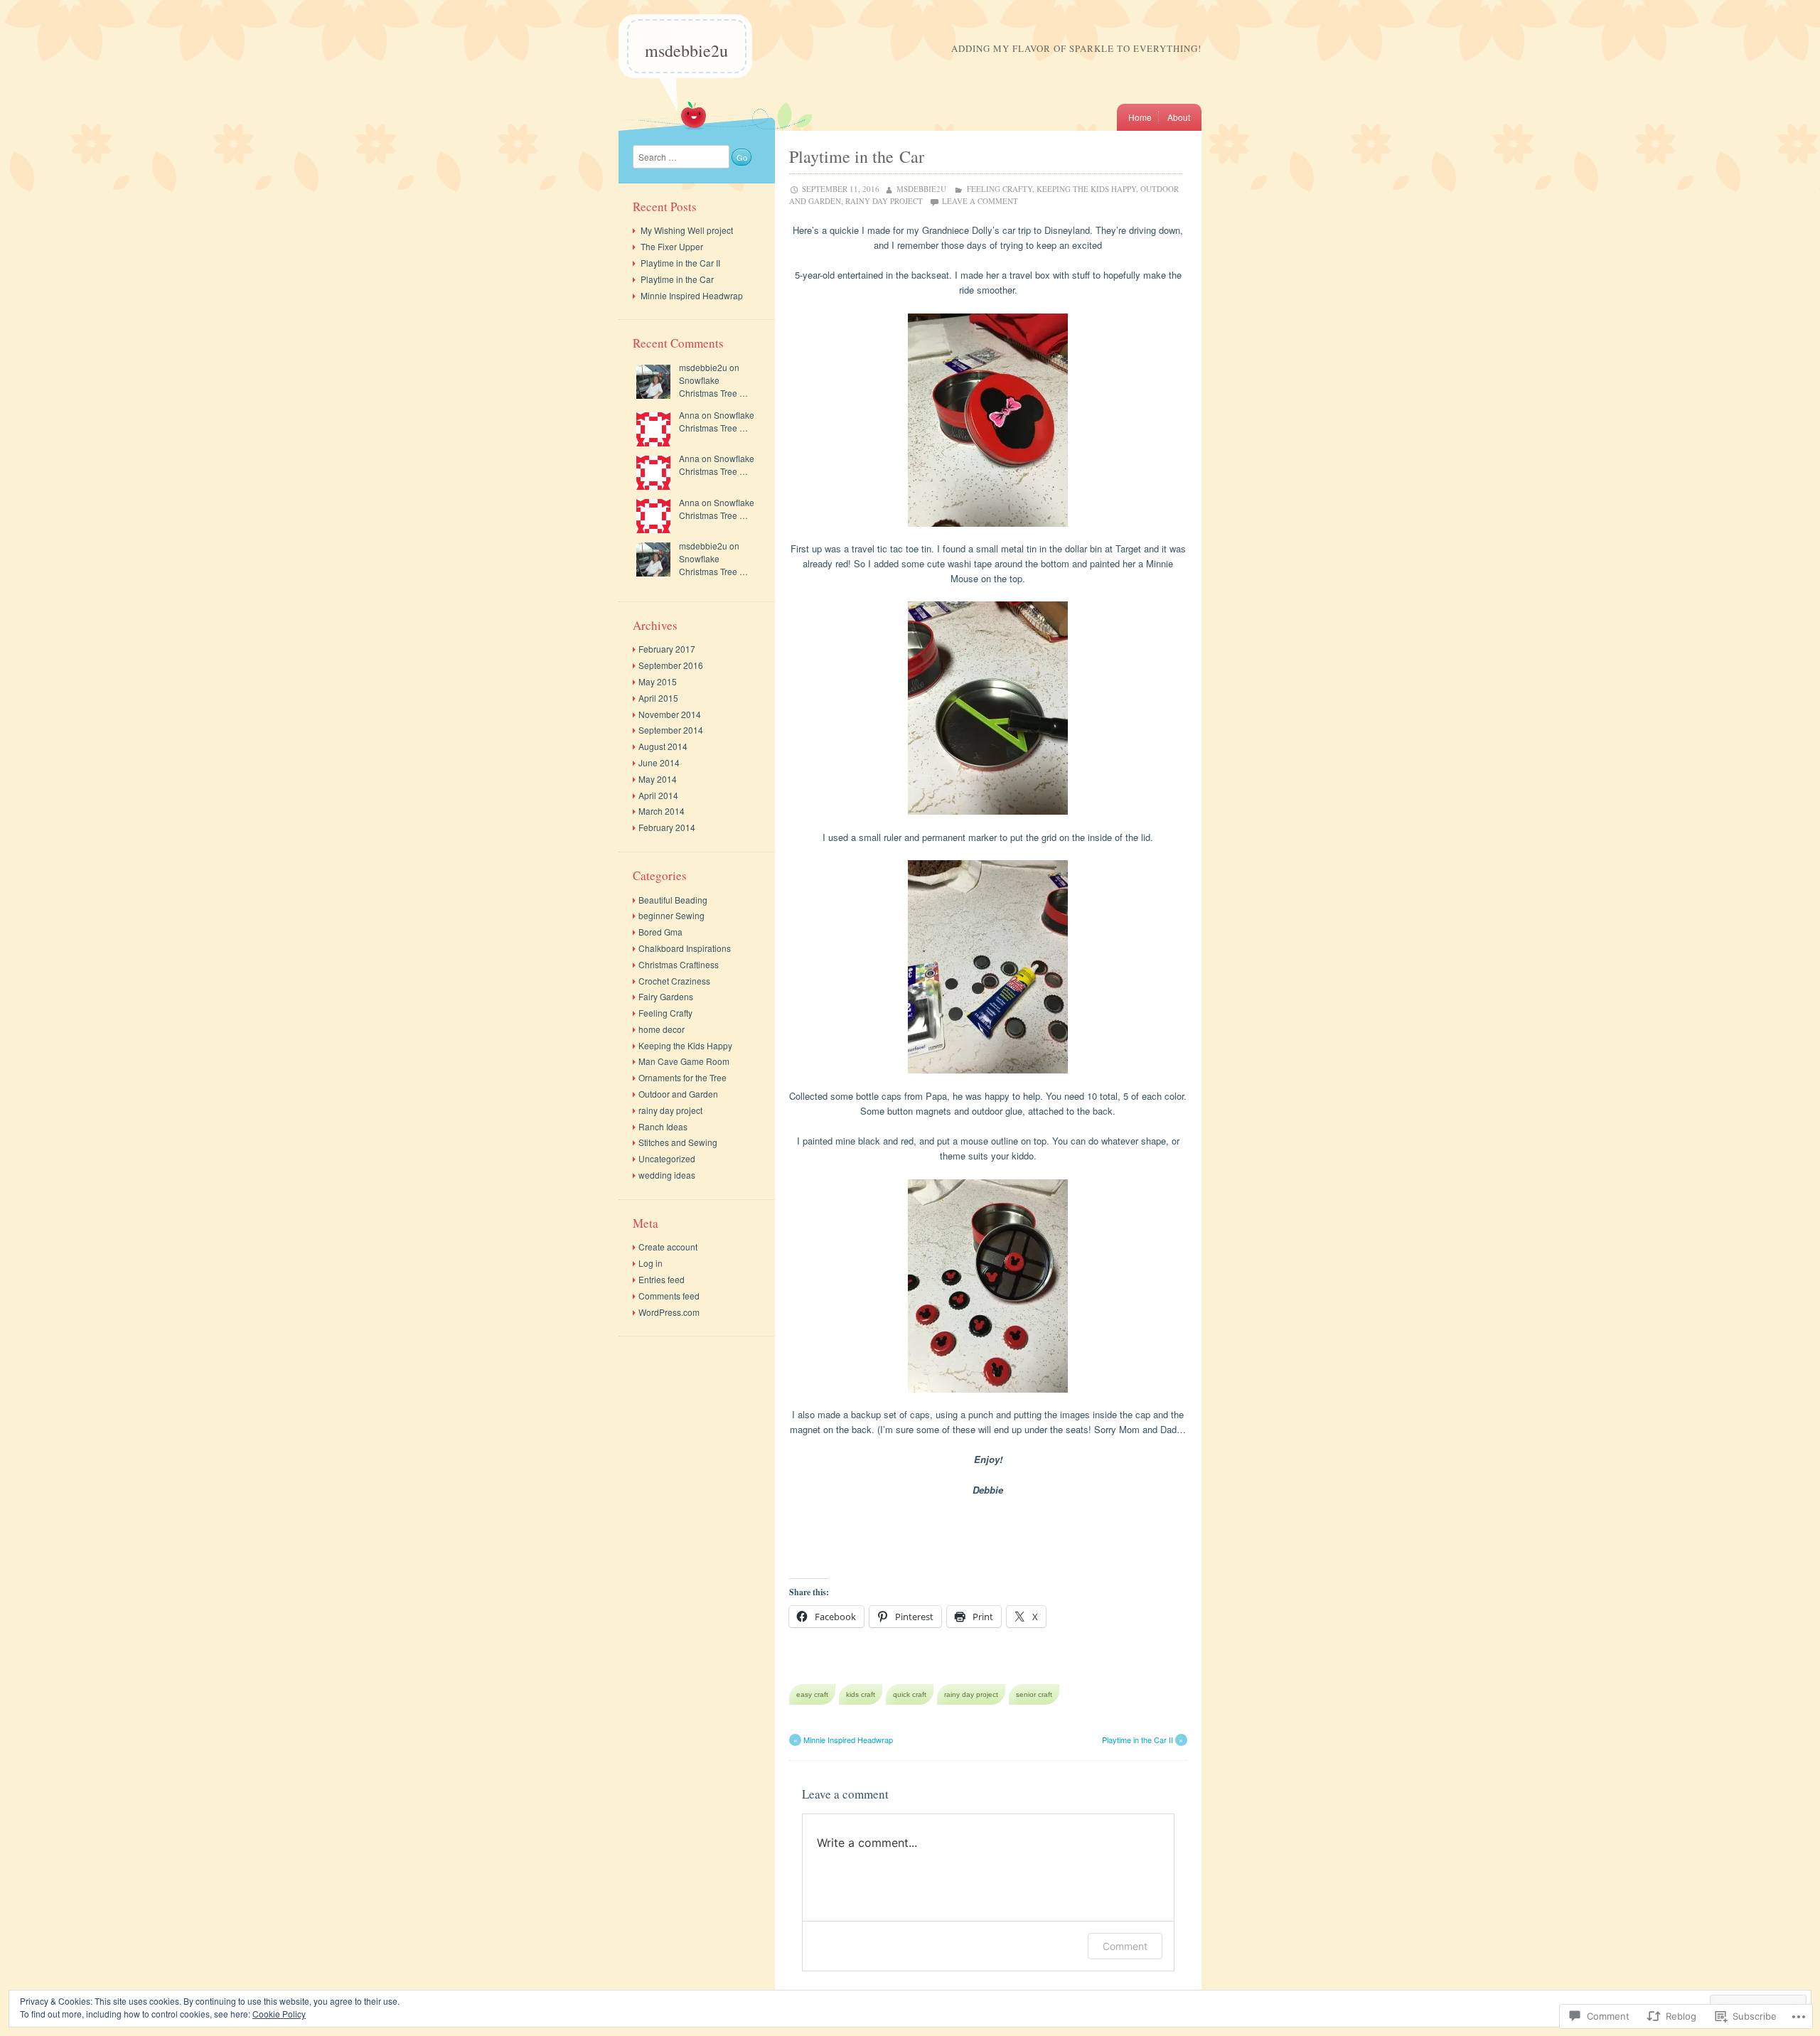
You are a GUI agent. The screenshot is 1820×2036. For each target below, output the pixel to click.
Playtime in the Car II (1143, 1740)
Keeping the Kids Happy (1086, 189)
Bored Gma (660, 932)
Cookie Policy (279, 2014)
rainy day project (884, 201)
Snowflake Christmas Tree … (713, 386)
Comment (1125, 1946)
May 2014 (658, 779)
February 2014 (667, 827)
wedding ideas (667, 1175)
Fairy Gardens (666, 996)
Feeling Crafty (1000, 189)
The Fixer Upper (672, 246)
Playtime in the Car (677, 279)
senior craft (1034, 1694)
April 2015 (658, 698)
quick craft (910, 1694)
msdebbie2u (686, 50)
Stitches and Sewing (678, 1142)
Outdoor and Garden (678, 1094)
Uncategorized (667, 1158)
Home (1140, 117)
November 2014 (670, 714)
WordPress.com (669, 1312)
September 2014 (671, 730)
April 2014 (658, 795)
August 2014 (663, 746)
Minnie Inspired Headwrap (843, 1740)
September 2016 (671, 665)
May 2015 (658, 681)
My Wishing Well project (687, 230)
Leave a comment (980, 201)
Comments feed (669, 1296)
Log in (651, 1263)
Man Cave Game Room (684, 1061)
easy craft (812, 1694)
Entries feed (662, 1279)
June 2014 (659, 762)
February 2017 (667, 649)
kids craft (861, 1694)
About (1179, 117)
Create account (668, 1247)
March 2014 (662, 811)
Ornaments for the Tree (682, 1077)
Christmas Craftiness (679, 964)
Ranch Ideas (663, 1126)
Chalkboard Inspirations (685, 948)
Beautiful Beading (673, 900)
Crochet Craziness (674, 981)
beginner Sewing (671, 915)
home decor (662, 1029)
